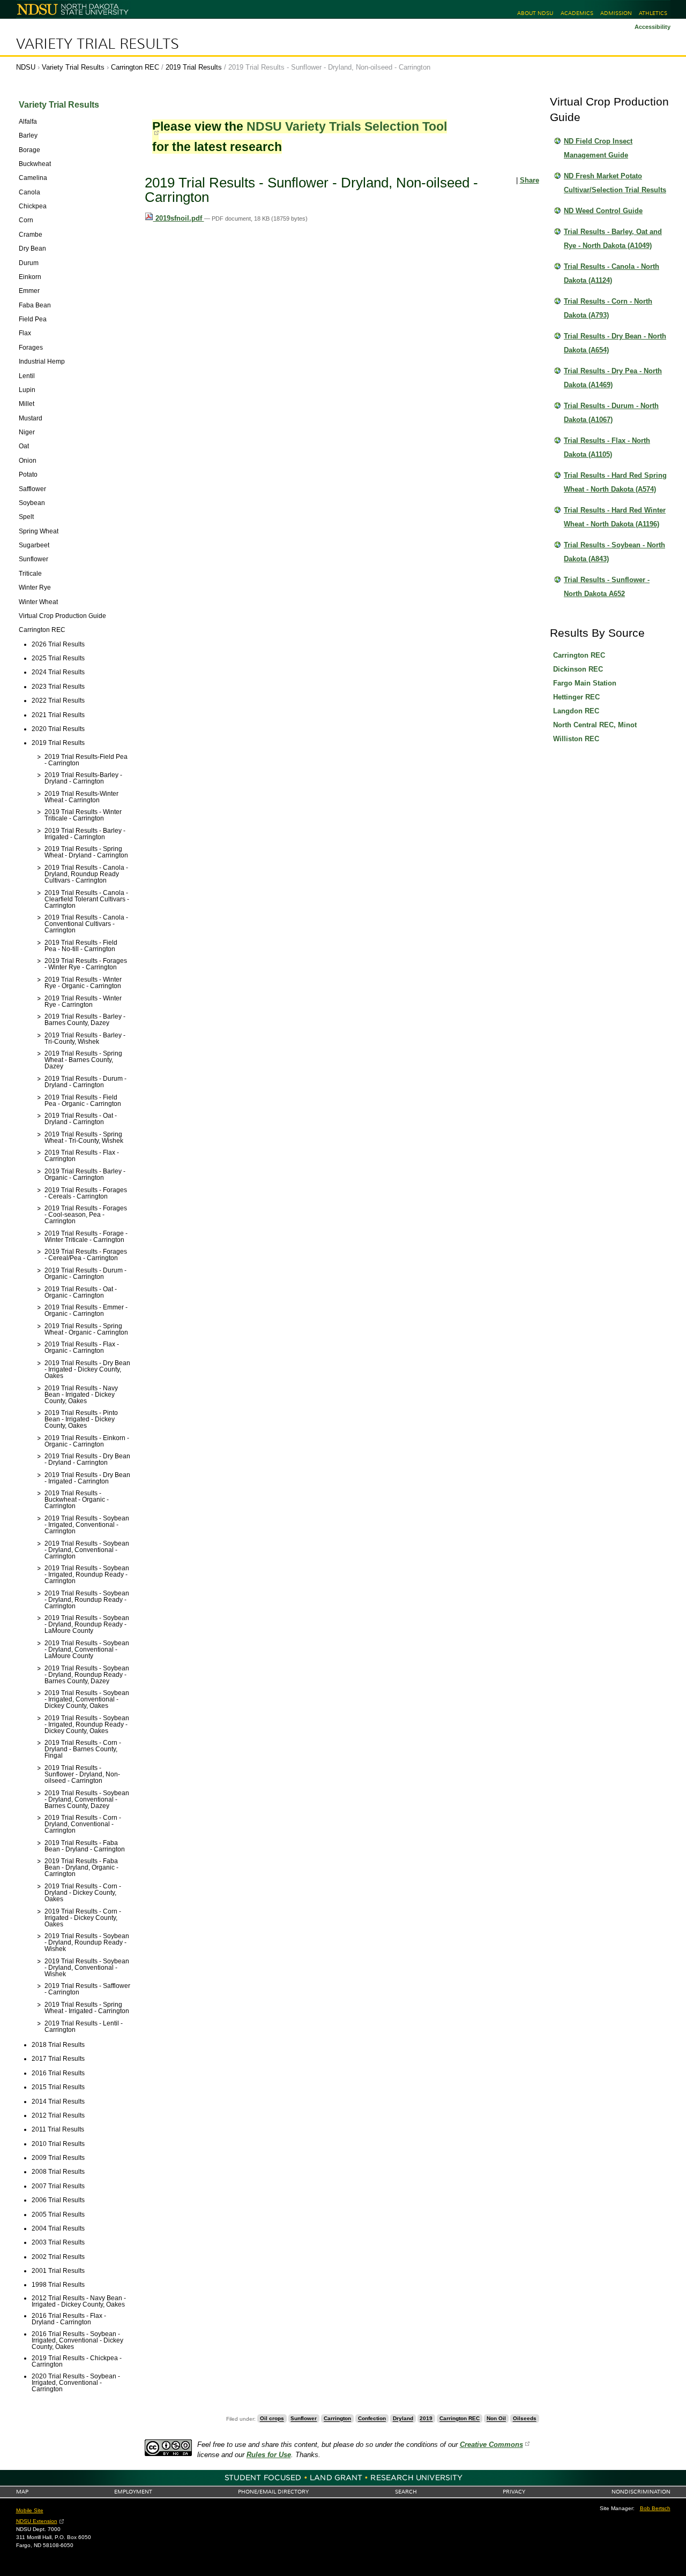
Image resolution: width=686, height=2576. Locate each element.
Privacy (514, 2492)
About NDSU (535, 13)
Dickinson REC (578, 669)
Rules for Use (269, 2455)
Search (406, 2492)
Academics (577, 13)
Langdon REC (576, 711)
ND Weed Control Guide (603, 211)
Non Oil (496, 2419)
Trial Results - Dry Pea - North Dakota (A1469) (613, 378)
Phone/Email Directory (273, 2492)
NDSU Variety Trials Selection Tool (347, 126)
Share (530, 180)
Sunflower (304, 2419)
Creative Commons (491, 2445)
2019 (426, 2419)
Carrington (337, 2419)
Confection (372, 2419)
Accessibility (653, 27)
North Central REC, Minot (595, 725)
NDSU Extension (37, 2521)
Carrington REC (135, 67)
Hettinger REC (576, 697)
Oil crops (272, 2419)
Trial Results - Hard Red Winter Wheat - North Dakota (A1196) (615, 517)
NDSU (26, 67)
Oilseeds (525, 2419)
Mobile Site (30, 2510)
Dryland (403, 2419)
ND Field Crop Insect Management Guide (598, 148)
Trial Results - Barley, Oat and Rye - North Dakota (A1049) (613, 239)
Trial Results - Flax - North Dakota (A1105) (607, 447)
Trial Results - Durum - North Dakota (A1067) (611, 413)
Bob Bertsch (655, 2508)
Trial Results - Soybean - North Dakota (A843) (614, 552)
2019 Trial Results (194, 67)
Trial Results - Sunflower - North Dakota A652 (607, 587)
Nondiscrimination (641, 2492)
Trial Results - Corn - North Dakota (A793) (608, 308)
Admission (616, 13)
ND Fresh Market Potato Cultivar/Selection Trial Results (615, 183)
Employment (133, 2492)
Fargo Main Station (585, 683)
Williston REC (576, 739)
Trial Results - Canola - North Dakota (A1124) (612, 273)
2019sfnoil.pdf (179, 218)
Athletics (653, 13)
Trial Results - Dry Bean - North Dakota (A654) (615, 343)
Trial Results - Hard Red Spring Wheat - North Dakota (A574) (615, 482)
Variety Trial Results (98, 44)
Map (22, 2492)
